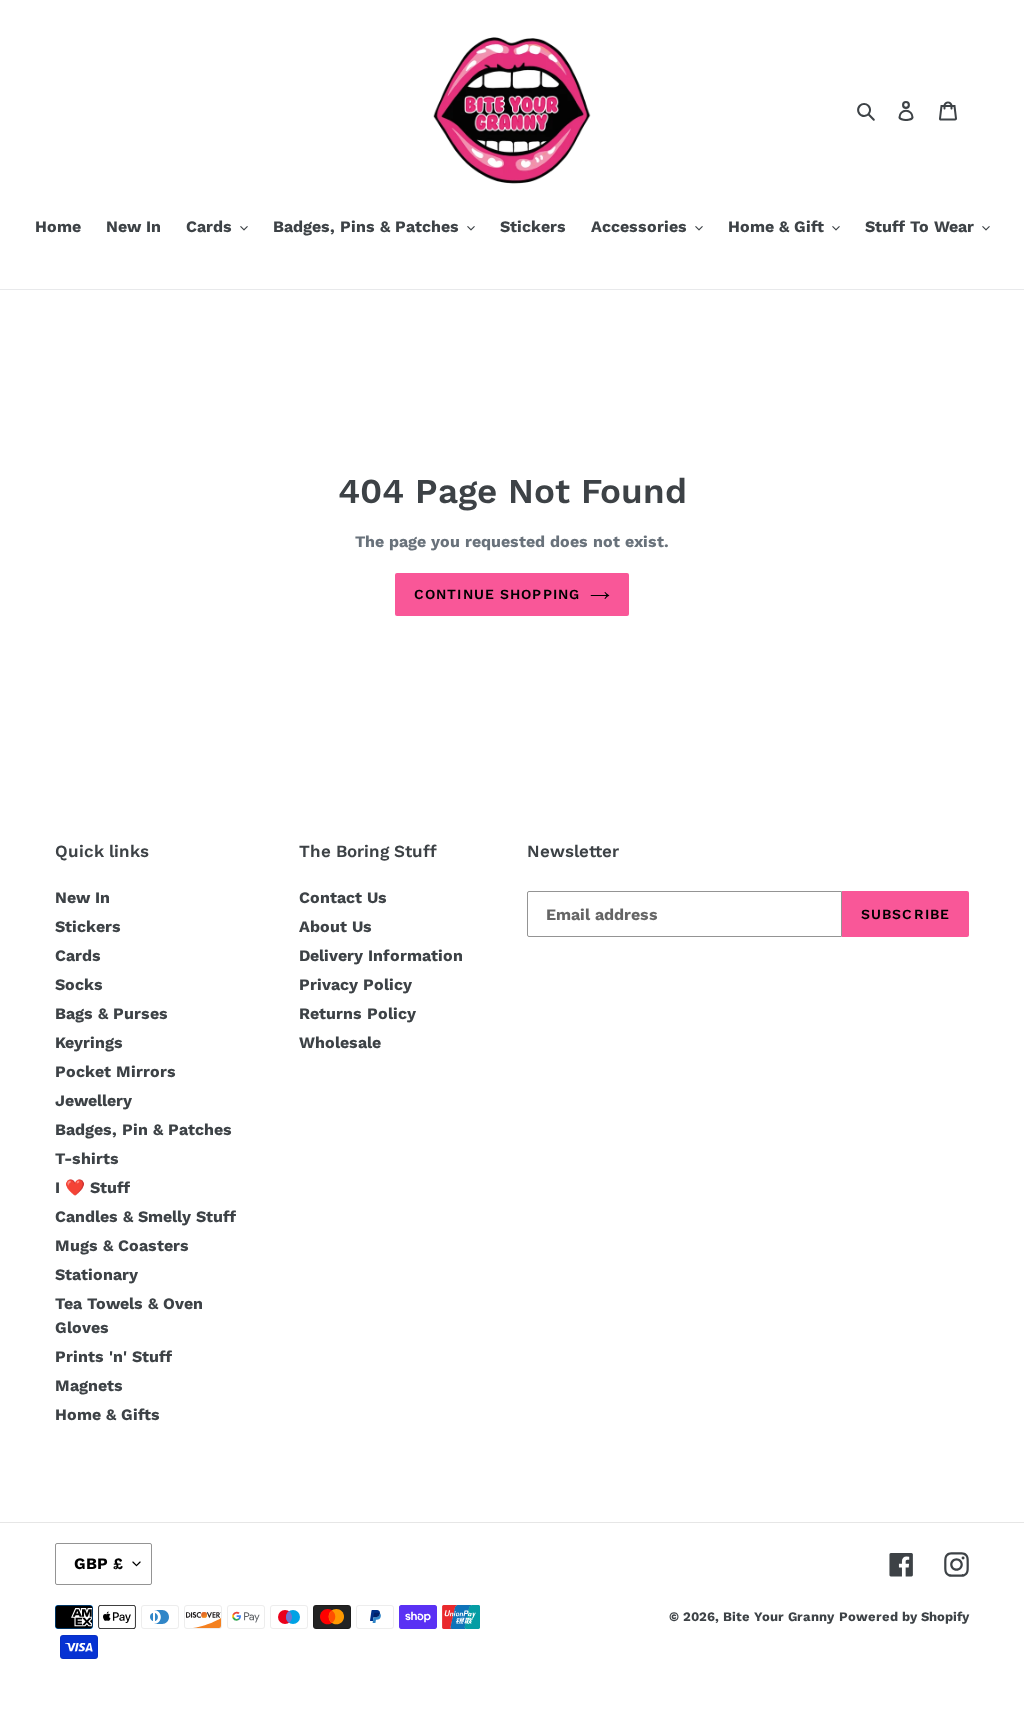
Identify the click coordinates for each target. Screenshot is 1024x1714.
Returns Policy (357, 1013)
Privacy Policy (355, 984)
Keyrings (89, 1042)
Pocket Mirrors (115, 1071)
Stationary (96, 1274)
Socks (79, 984)
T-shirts (87, 1158)
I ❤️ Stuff (92, 1187)
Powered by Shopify (904, 1616)
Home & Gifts (107, 1414)
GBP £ (98, 1563)
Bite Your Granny (778, 1616)
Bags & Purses (111, 1013)
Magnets (89, 1385)
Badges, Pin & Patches (143, 1129)
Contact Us (343, 897)
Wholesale (340, 1042)
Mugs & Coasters (122, 1245)
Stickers (88, 926)
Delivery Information (381, 955)
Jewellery (93, 1100)
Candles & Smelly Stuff (145, 1216)
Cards (78, 955)
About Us (335, 926)
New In (82, 897)
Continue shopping (497, 594)
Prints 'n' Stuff (113, 1356)
